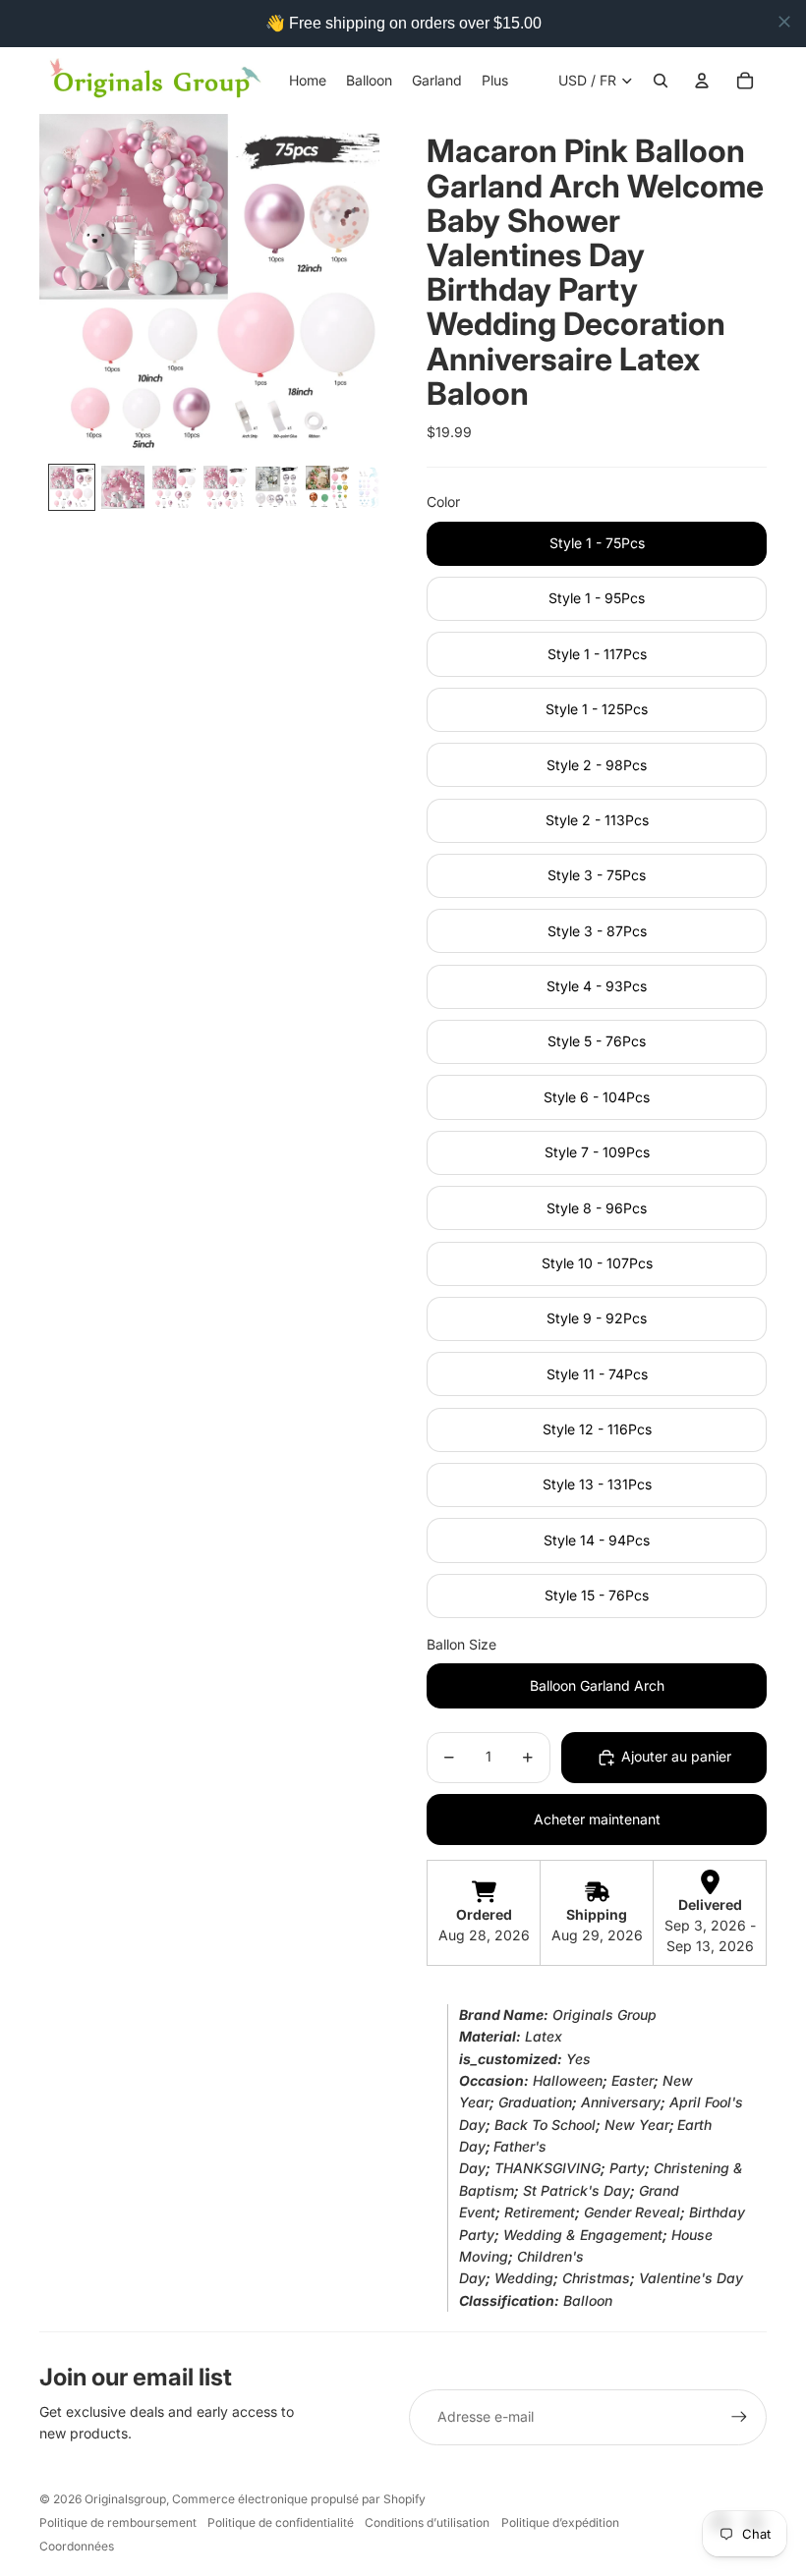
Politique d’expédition (560, 2522)
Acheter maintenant (597, 1819)
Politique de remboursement (118, 2522)
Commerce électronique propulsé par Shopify (299, 2499)
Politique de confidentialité (281, 2522)
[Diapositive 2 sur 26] (123, 487)
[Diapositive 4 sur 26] (225, 487)
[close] (784, 22)
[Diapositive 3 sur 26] (174, 487)
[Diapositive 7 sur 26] (378, 487)
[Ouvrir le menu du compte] (702, 81)
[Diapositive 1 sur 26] (72, 487)
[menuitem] (495, 81)
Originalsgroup (125, 2499)
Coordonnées (77, 2546)
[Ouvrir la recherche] (661, 81)
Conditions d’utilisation (427, 2522)
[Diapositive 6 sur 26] (327, 487)
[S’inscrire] (739, 2417)
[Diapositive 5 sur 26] (276, 487)
